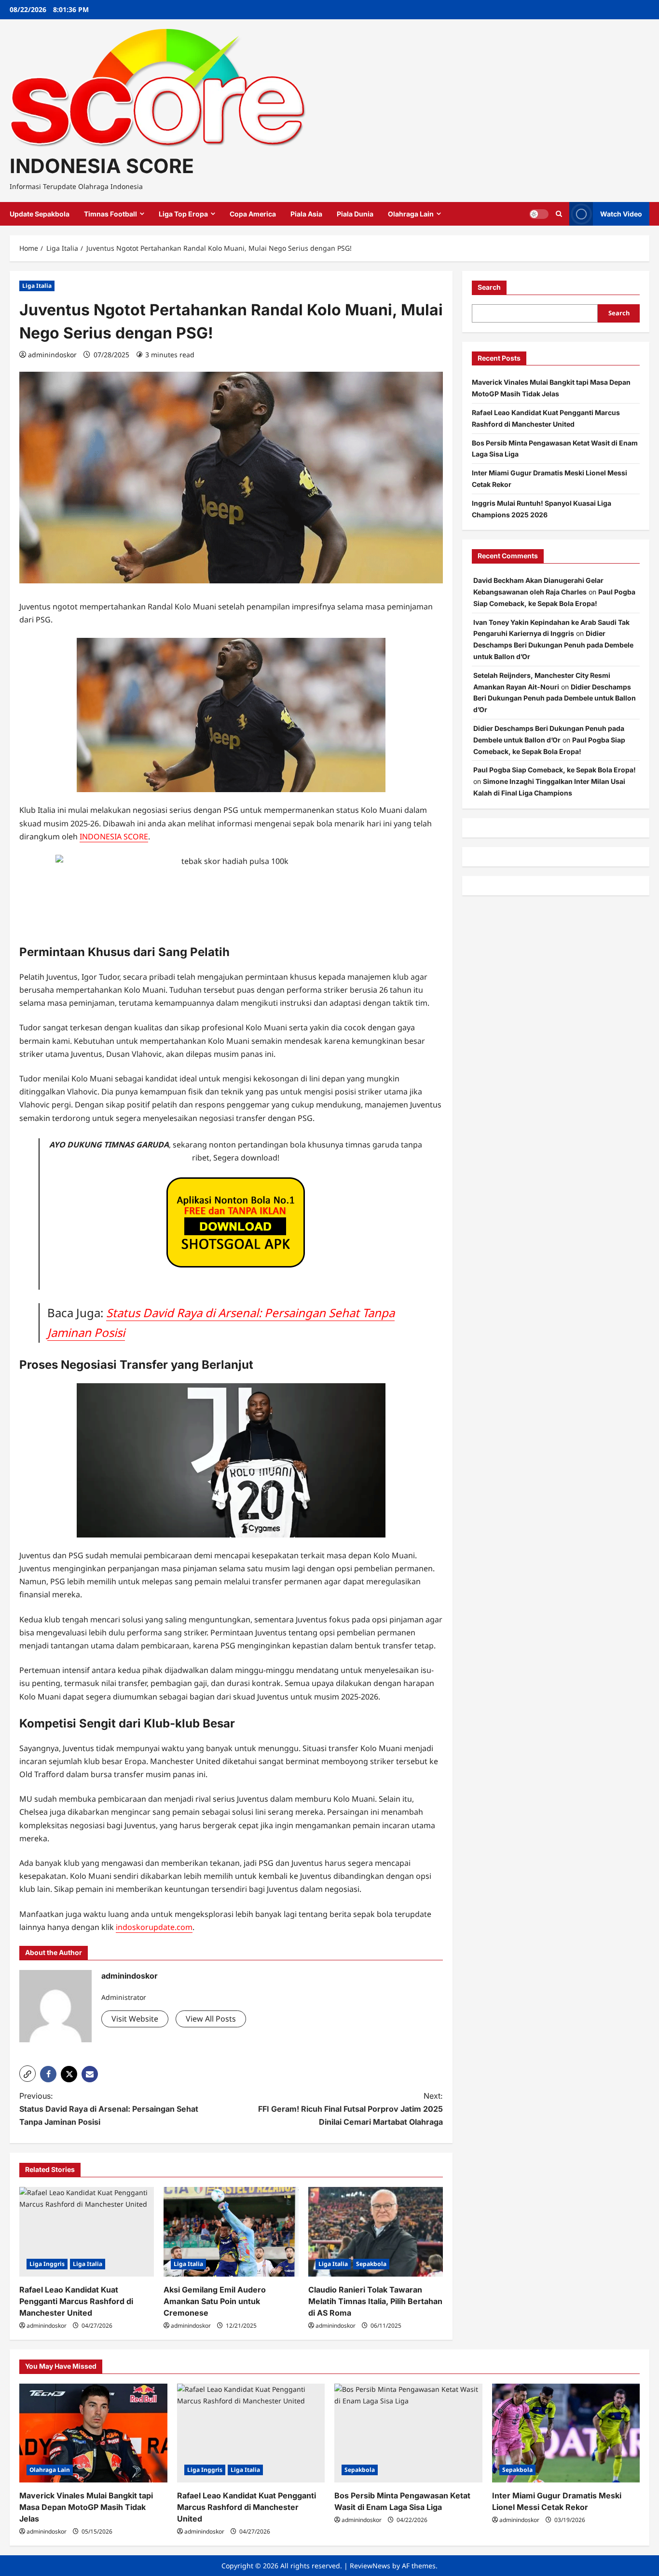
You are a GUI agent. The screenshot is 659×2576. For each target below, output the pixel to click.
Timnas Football (110, 214)
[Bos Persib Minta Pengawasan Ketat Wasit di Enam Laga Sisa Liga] (408, 2433)
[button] (27, 2074)
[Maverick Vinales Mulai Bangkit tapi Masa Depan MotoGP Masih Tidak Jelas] (93, 2433)
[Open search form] (559, 214)
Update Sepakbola (40, 214)
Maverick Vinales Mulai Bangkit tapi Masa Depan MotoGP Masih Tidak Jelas (86, 2507)
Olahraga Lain (411, 214)
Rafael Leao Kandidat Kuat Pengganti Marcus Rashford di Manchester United (76, 2301)
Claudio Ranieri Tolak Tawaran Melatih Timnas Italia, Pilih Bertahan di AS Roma (375, 2301)
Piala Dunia (355, 214)
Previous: (109, 2109)
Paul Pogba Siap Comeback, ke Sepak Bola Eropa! (555, 770)
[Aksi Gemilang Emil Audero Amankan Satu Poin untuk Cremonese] (231, 2232)
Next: (350, 2109)
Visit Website (135, 2019)
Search (489, 287)
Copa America (253, 214)
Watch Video (621, 214)
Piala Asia (306, 214)
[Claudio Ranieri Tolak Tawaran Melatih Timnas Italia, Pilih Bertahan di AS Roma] (376, 2232)
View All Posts (211, 2019)
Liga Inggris (47, 2264)
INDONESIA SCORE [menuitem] (114, 836)
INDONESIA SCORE (102, 166)
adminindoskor (52, 355)
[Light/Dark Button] (539, 214)
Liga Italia (37, 286)
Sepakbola (371, 2264)
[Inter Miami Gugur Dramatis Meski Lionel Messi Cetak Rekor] (566, 2433)
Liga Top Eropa (183, 214)
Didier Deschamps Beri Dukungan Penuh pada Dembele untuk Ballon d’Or (553, 645)
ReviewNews (370, 2566)
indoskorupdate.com (154, 1927)
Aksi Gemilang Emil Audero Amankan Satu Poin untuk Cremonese (215, 2301)
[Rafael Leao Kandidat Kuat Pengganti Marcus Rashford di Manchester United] (87, 2232)
